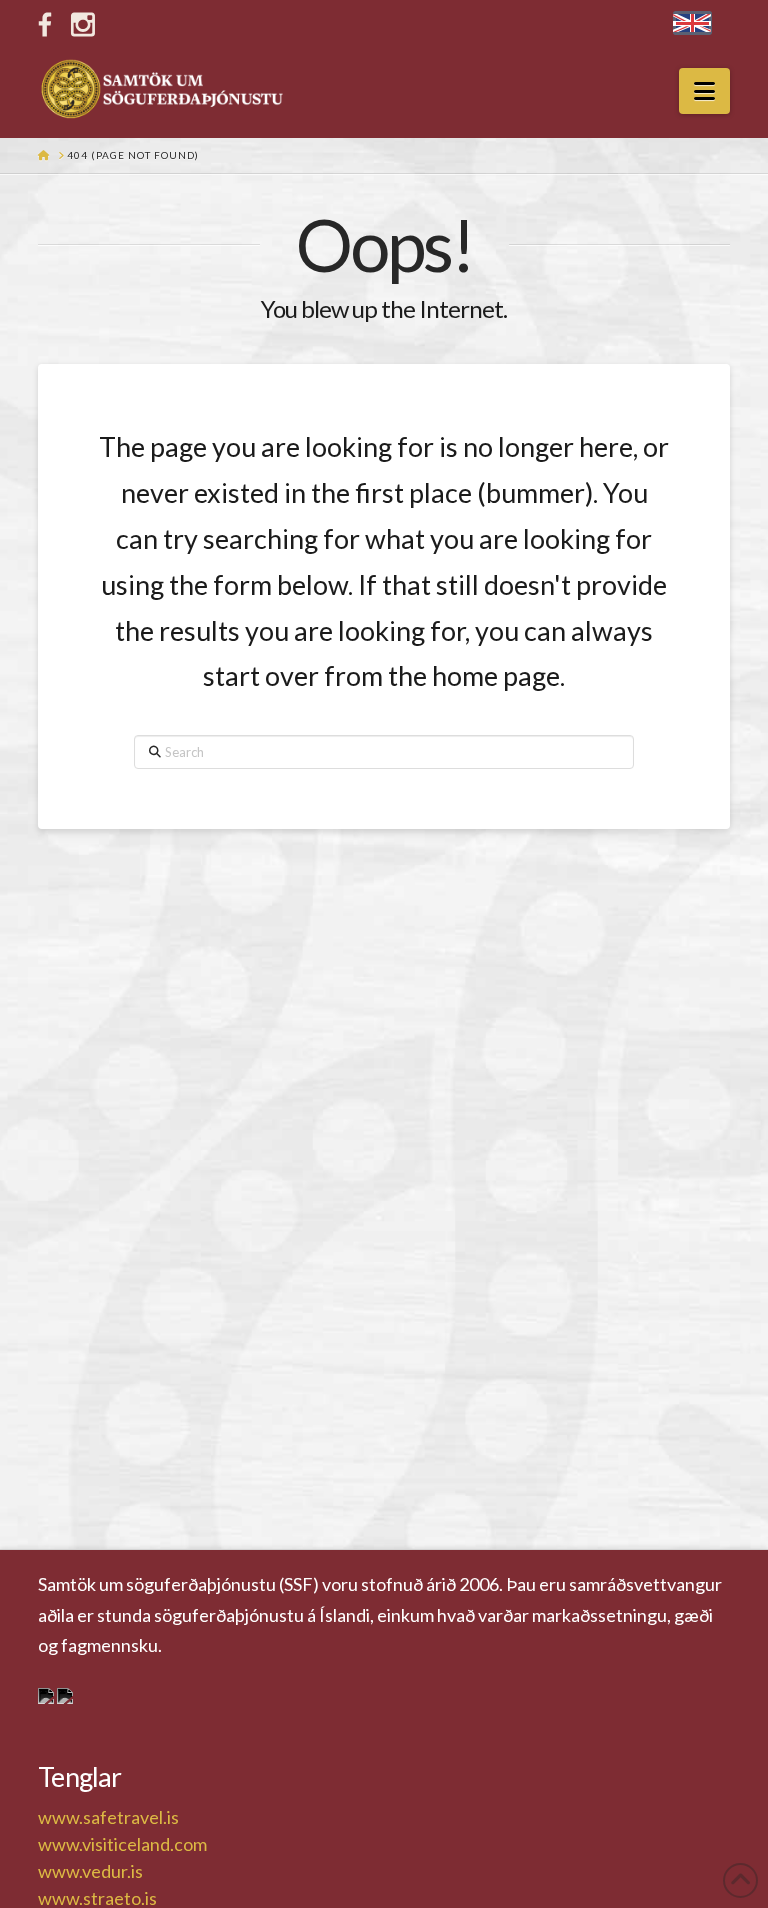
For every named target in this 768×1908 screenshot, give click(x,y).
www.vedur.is (90, 1871)
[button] (704, 91)
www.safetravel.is (108, 1817)
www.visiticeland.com (122, 1844)
